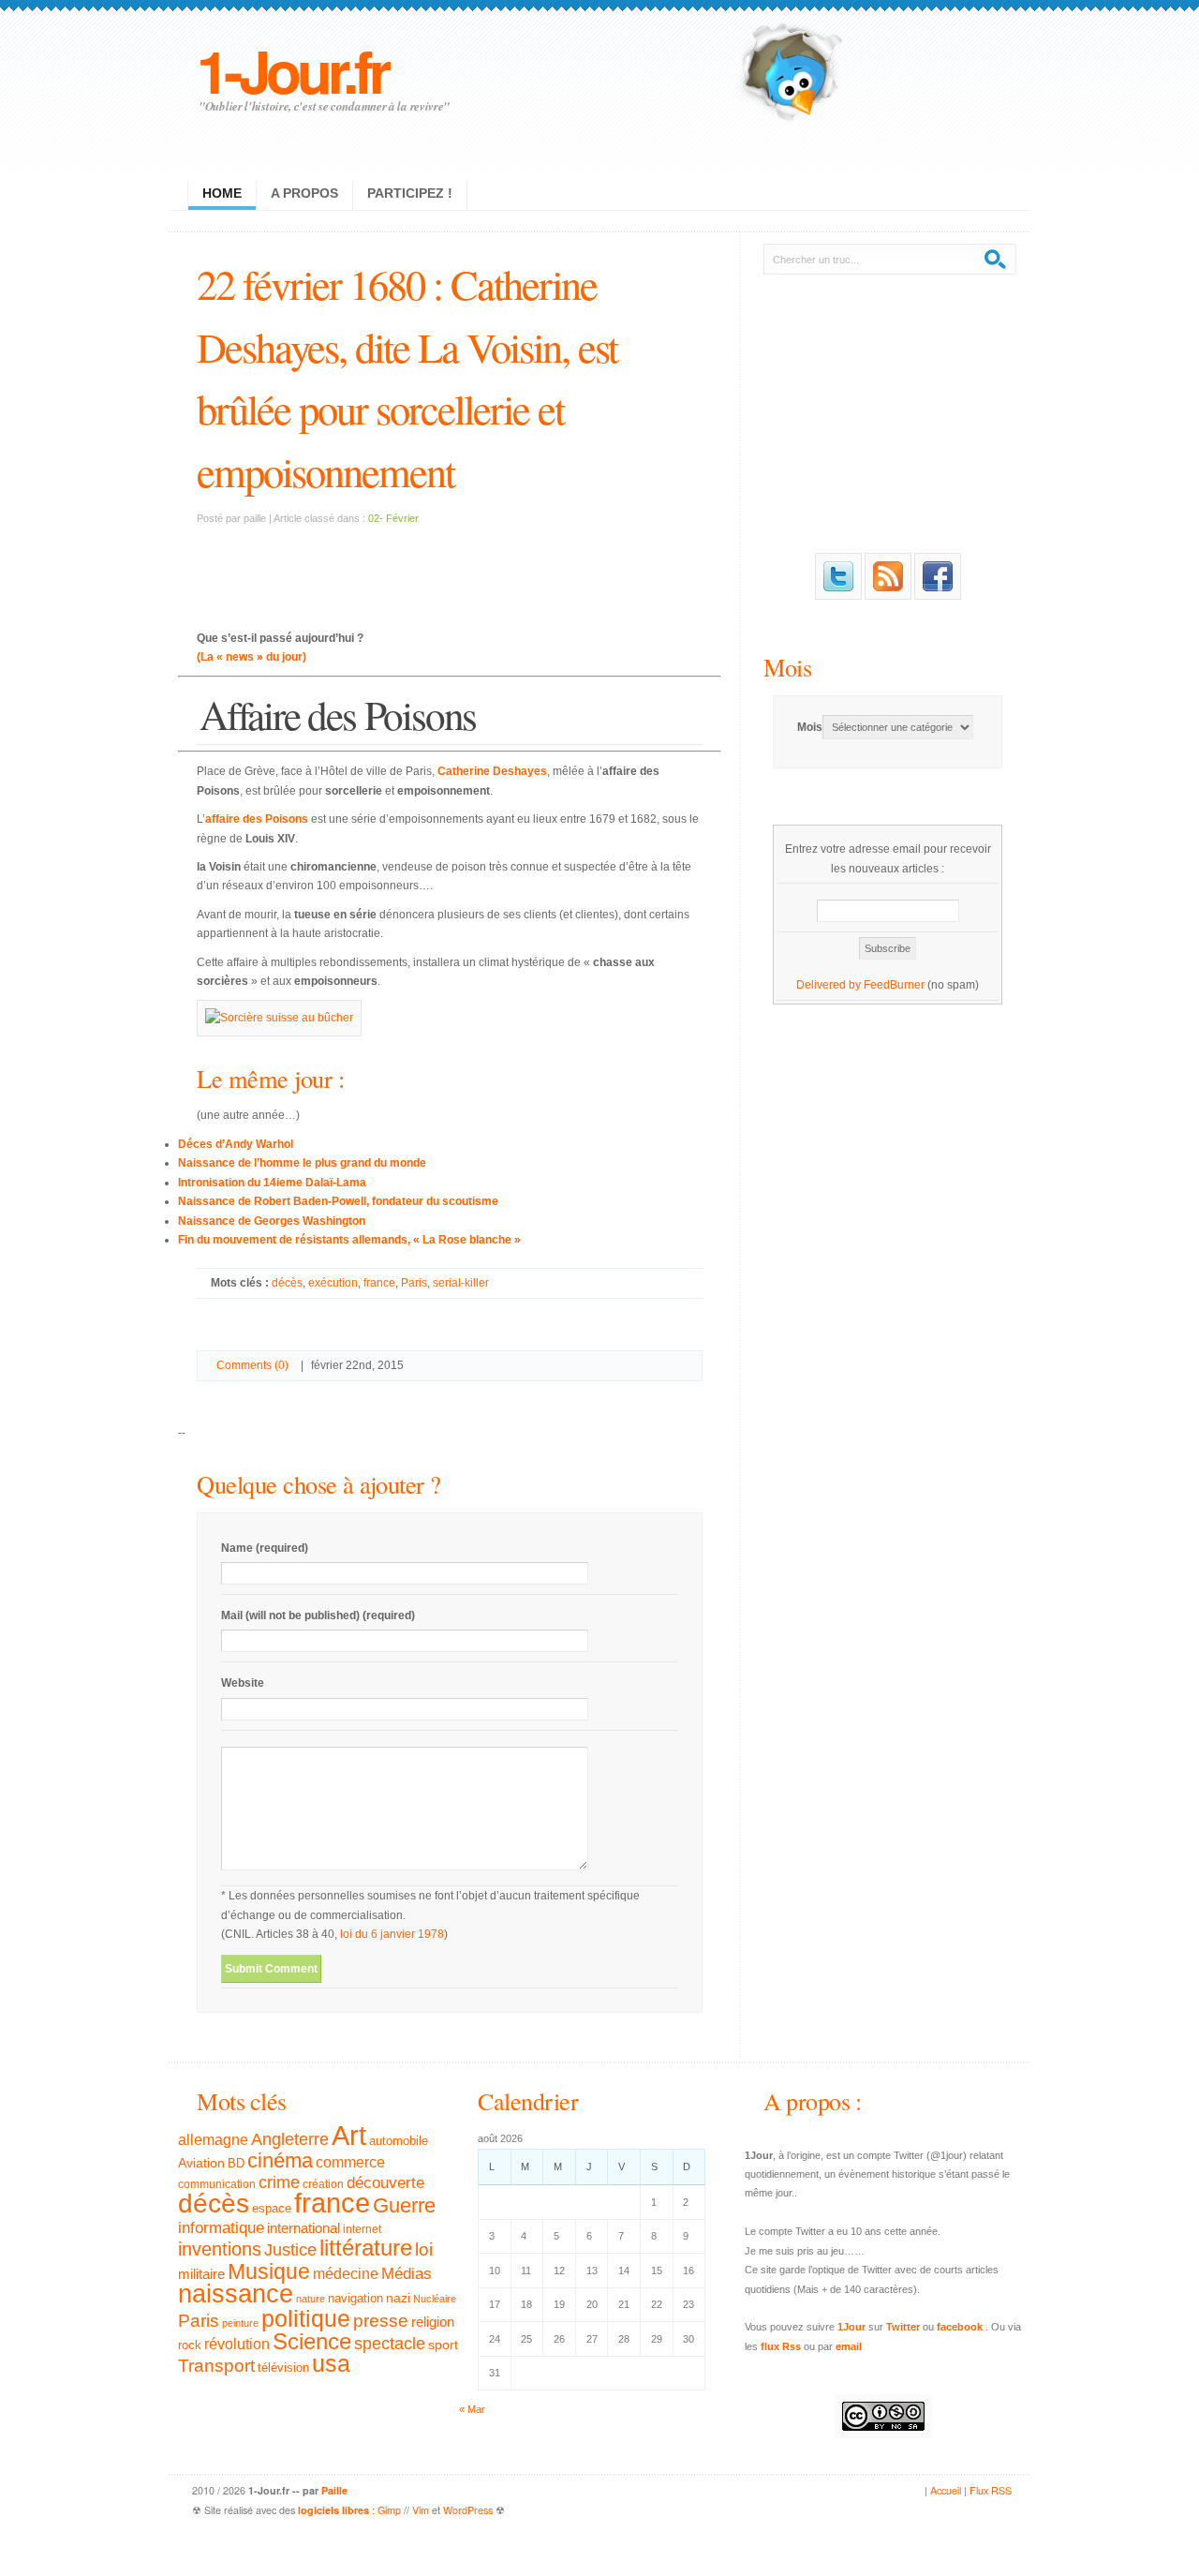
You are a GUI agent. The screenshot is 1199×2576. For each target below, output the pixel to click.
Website (243, 1683)
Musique (269, 2271)
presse (381, 2321)
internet (362, 2229)
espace (272, 2209)
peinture (240, 2323)
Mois (787, 667)
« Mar (472, 2409)
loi (424, 2249)
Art (349, 2135)
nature (311, 2299)
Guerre (404, 2206)
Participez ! (410, 193)
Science (312, 2341)
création (323, 2184)
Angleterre (290, 2139)
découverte (385, 2183)
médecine (346, 2274)
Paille (334, 2490)
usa (331, 2364)
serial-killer (461, 1283)
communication (217, 2184)
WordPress (468, 2510)
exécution (333, 1283)
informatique (221, 2228)
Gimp (389, 2510)
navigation (355, 2299)
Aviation (201, 2163)
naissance (236, 2294)
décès (287, 1283)
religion (433, 2322)
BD (236, 2164)
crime (279, 2182)
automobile (399, 2141)
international (303, 2228)
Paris (414, 1283)
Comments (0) (252, 1365)
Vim (421, 2510)
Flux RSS (991, 2490)
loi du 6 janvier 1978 (392, 1934)
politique (306, 2318)
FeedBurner (894, 985)
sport (443, 2345)
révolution (237, 2344)
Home (222, 193)
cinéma (280, 2160)
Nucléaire (435, 2299)
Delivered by (830, 985)
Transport (216, 2366)
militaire (201, 2274)
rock (190, 2345)
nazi (398, 2298)
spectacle (390, 2344)
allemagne (213, 2139)
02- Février (393, 518)
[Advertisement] (450, 566)
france (379, 1283)
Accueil (946, 2490)
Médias (407, 2273)
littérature (366, 2248)
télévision (283, 2368)
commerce (350, 2162)
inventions (220, 2249)
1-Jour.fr (292, 70)
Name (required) (265, 1548)
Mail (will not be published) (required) (318, 1616)
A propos (304, 193)
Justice (290, 2249)
